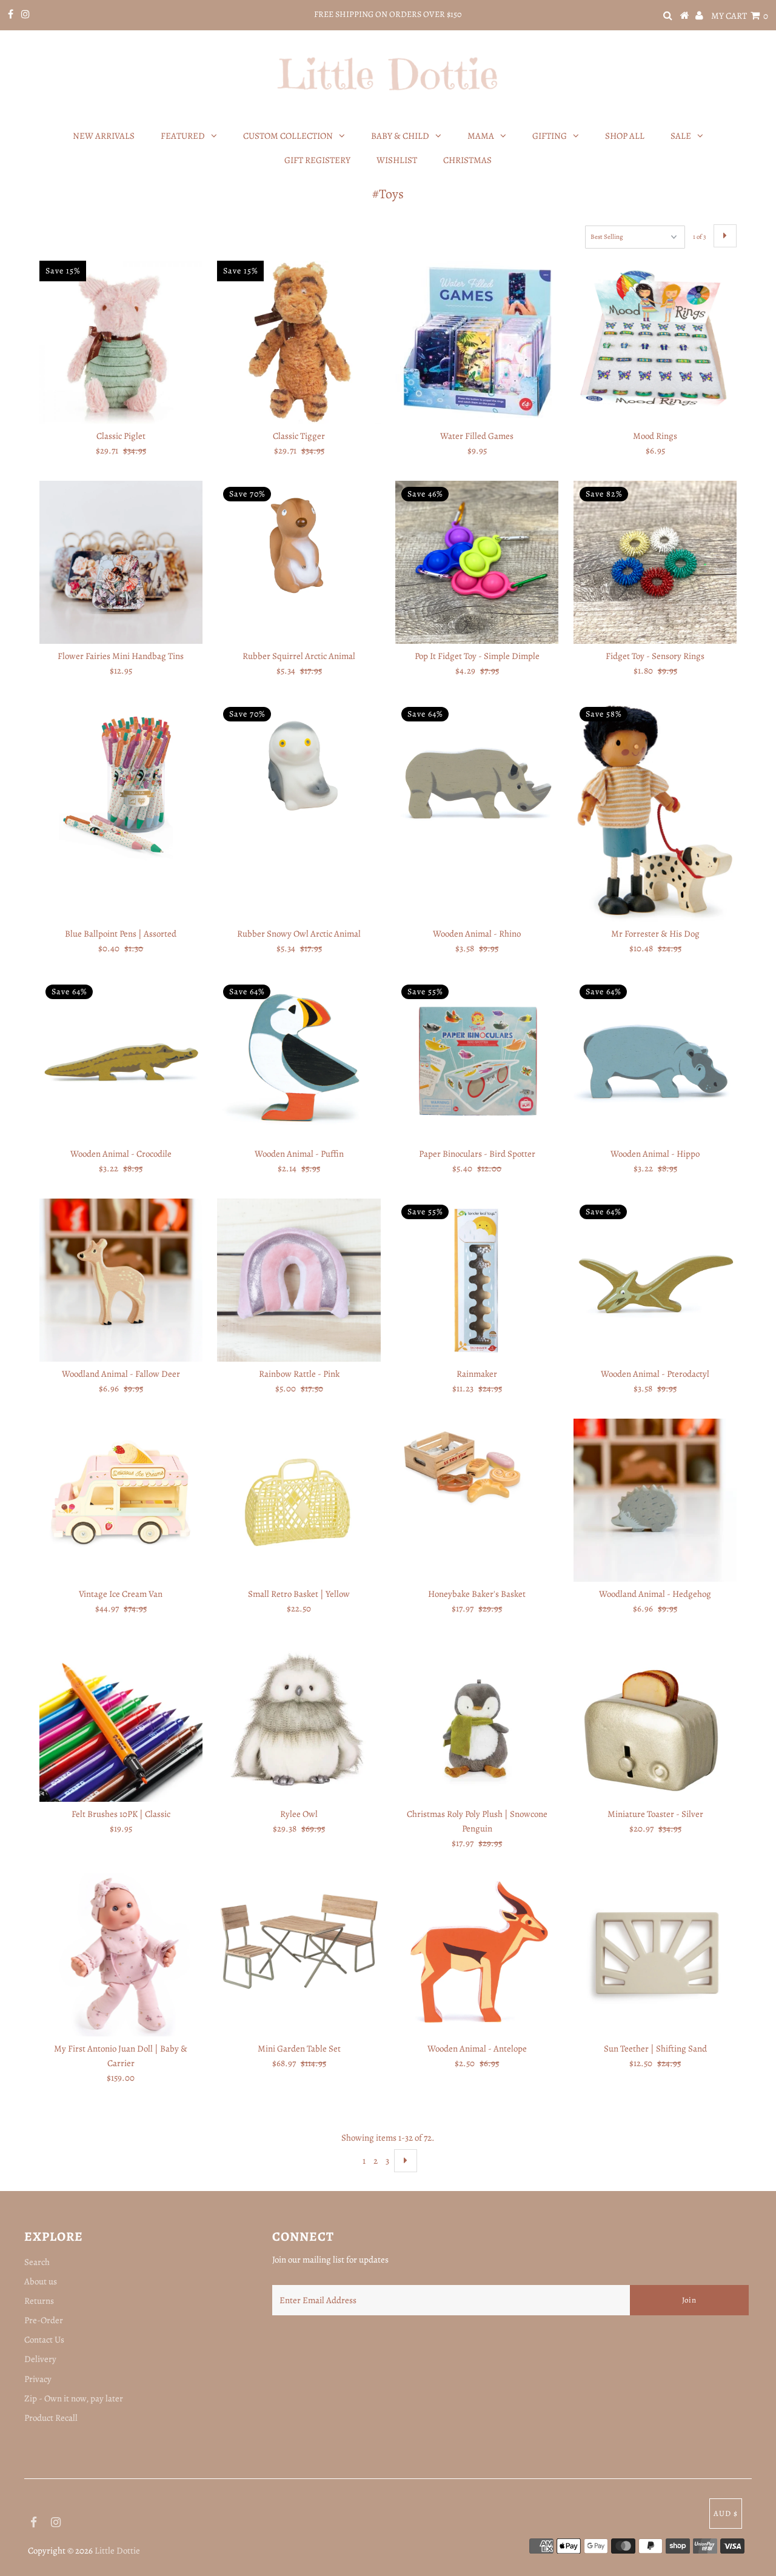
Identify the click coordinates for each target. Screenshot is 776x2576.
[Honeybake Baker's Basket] (477, 1472)
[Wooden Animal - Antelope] (477, 1955)
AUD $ (726, 2513)
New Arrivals (104, 136)
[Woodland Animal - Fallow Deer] (121, 1280)
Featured (183, 136)
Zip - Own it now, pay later (74, 2398)
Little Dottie (117, 2551)
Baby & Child (400, 136)
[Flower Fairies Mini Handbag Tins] (121, 562)
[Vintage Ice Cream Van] (121, 1500)
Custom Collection (288, 136)
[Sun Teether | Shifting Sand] (655, 1955)
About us (41, 2281)
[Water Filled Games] (477, 342)
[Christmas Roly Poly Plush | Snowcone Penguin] (477, 1720)
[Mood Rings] (655, 342)
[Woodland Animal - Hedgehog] (655, 1500)
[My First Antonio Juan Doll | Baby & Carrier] (121, 1955)
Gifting (550, 136)
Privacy (38, 2379)
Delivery (40, 2359)
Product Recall (51, 2418)
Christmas (467, 160)
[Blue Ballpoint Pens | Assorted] (121, 782)
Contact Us (44, 2340)
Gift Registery (317, 160)
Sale (681, 136)
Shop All (625, 136)
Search (37, 2262)
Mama (481, 136)
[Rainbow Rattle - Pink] (299, 1280)
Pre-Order (44, 2320)
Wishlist (397, 160)
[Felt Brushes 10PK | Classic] (121, 1720)
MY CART (740, 16)
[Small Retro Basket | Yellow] (299, 1500)
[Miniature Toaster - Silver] (655, 1718)
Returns (39, 2301)
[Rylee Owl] (299, 1720)
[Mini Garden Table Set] (299, 1941)
